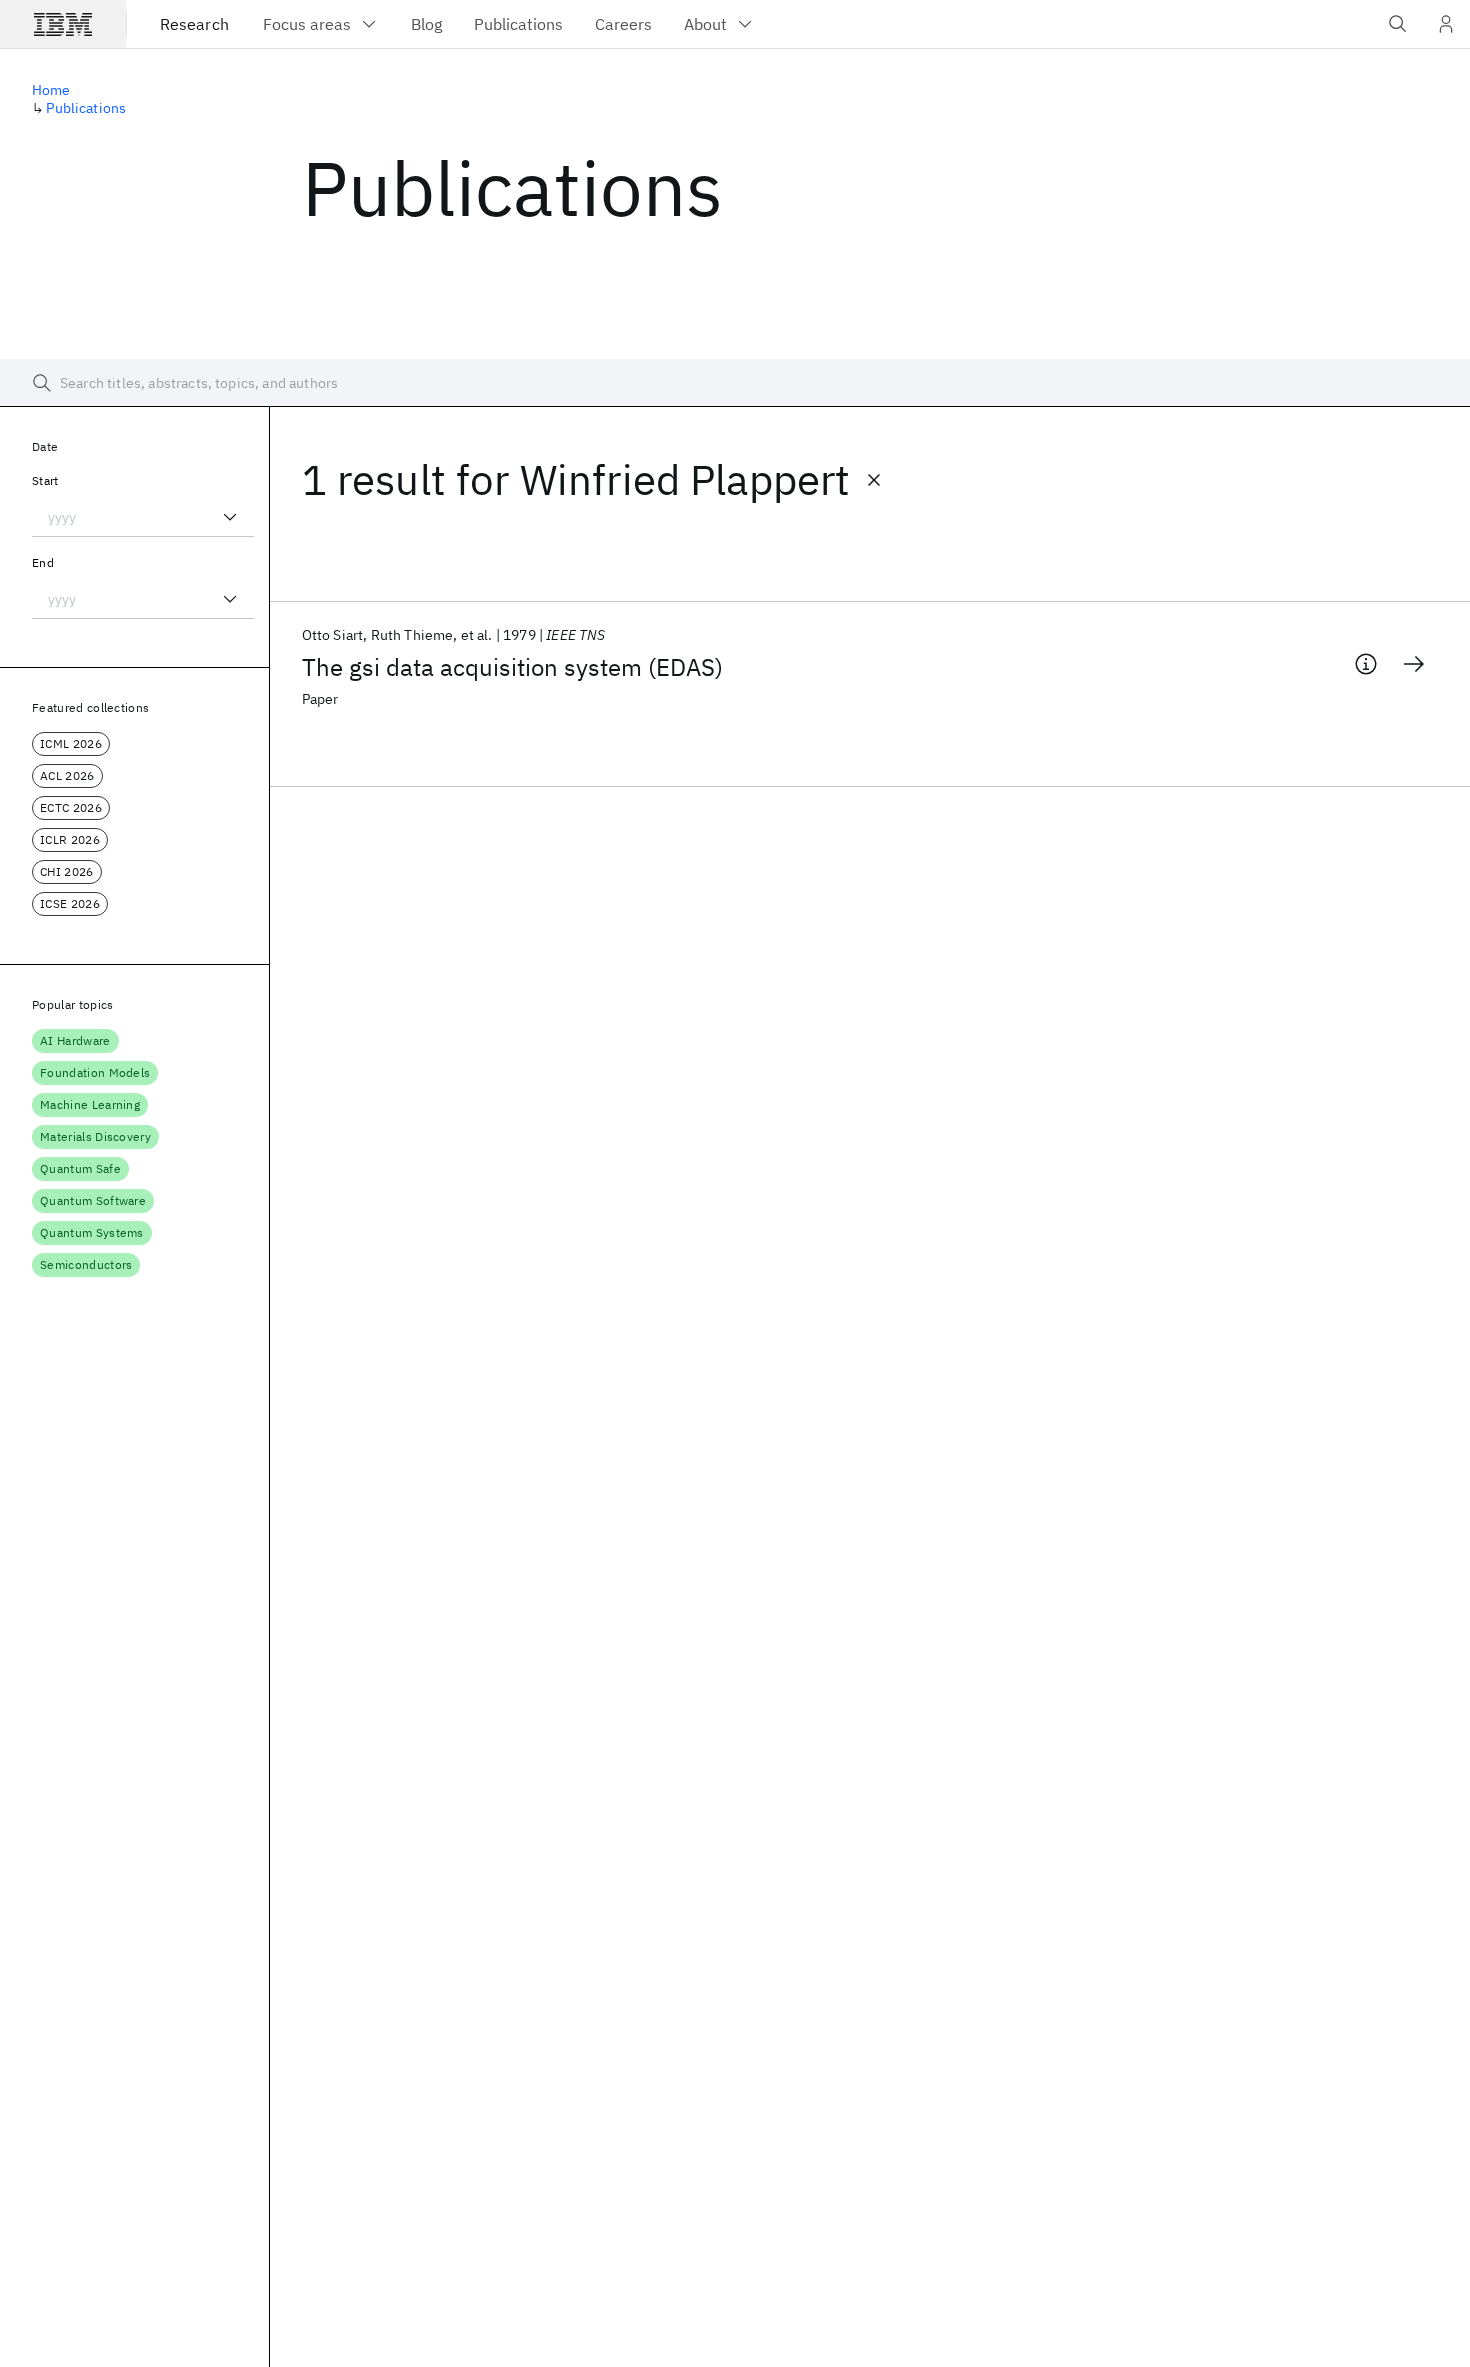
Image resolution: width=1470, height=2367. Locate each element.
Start (45, 480)
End (43, 562)
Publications (86, 108)
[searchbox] (735, 383)
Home (51, 90)
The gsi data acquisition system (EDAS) (512, 667)
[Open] (230, 517)
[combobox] (143, 517)
